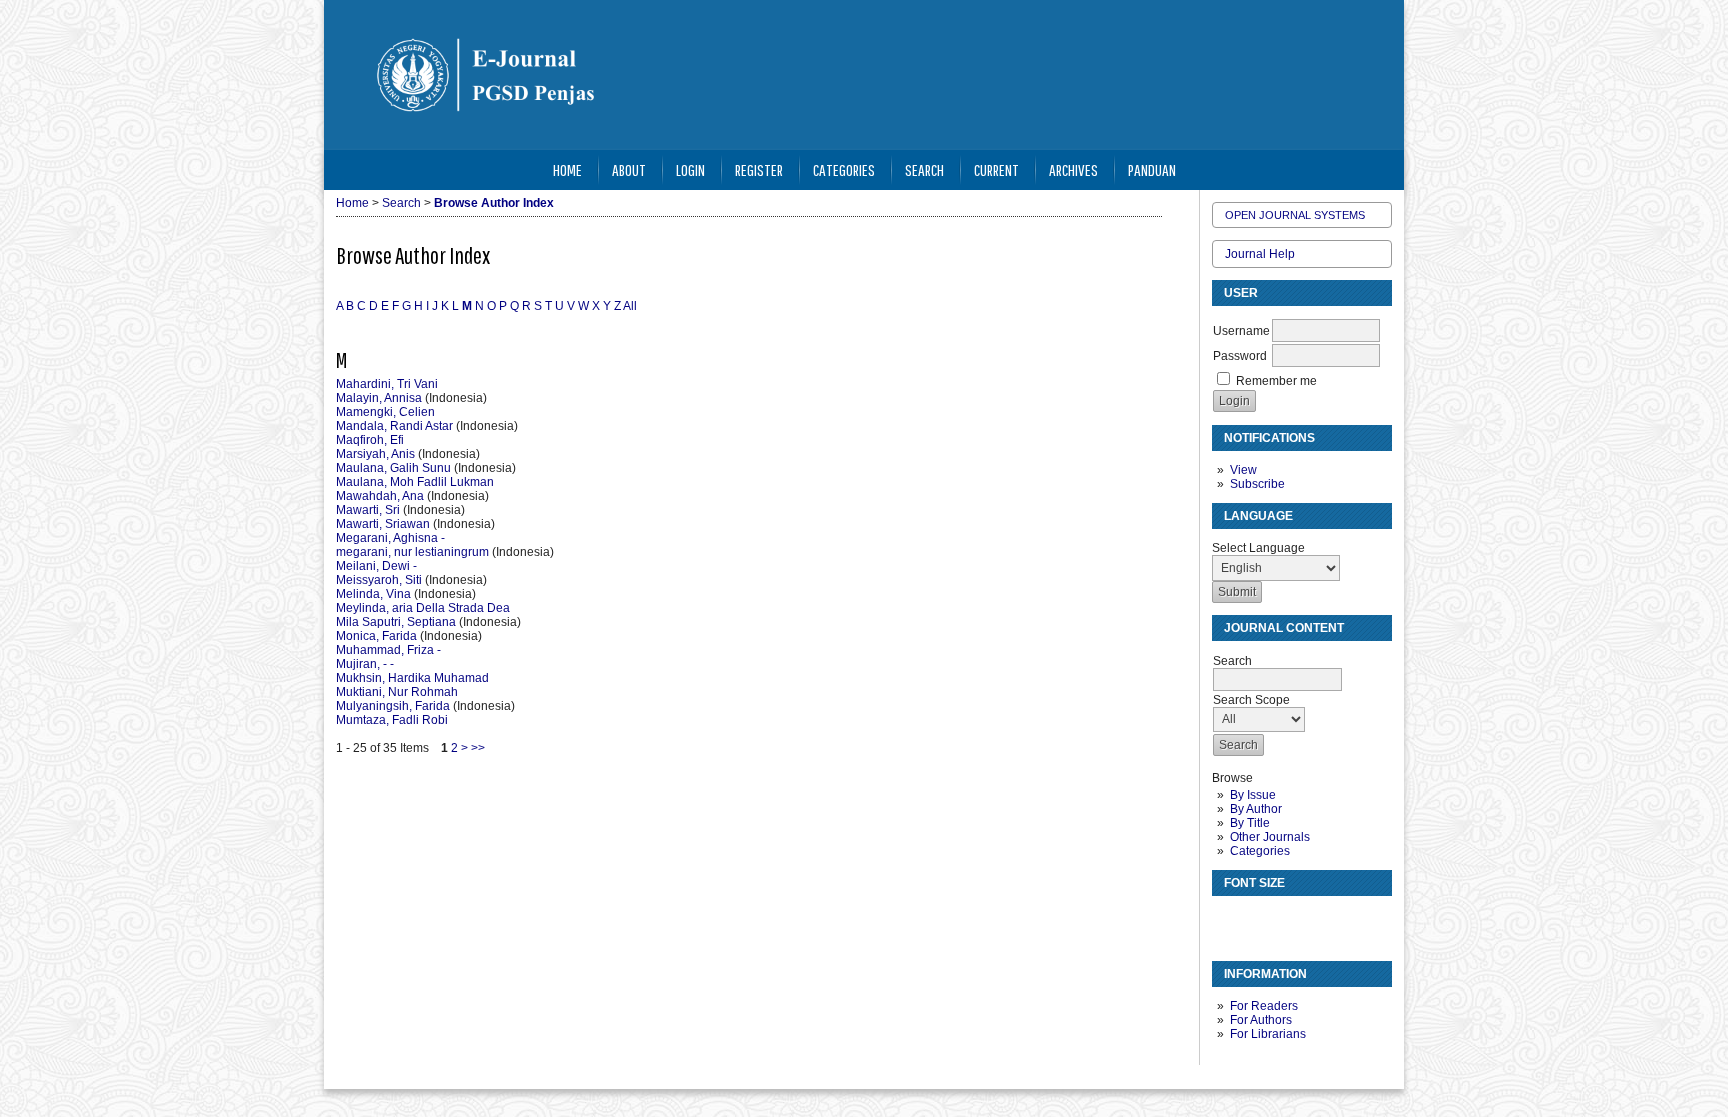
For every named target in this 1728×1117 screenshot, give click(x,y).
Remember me (1276, 381)
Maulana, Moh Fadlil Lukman (415, 482)
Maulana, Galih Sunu (393, 468)
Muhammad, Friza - (388, 650)
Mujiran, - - (365, 664)
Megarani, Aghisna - (390, 538)
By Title (1250, 823)
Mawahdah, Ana (380, 496)
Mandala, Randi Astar (394, 426)
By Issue (1253, 795)
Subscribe (1257, 484)
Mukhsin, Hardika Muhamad (412, 678)
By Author (1256, 809)
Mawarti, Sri (368, 510)
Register (759, 169)
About (629, 169)
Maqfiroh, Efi (370, 440)
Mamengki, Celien (385, 412)
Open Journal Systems (1295, 215)
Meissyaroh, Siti (379, 580)
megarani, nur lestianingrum (412, 552)
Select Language (1258, 548)
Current (996, 169)
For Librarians (1268, 1034)
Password (1240, 356)
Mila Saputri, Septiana (396, 622)
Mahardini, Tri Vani (387, 384)
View (1243, 470)
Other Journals (1270, 837)
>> (478, 748)
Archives (1073, 169)
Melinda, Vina (373, 594)
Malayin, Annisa (379, 398)
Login (690, 169)
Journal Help (1260, 254)
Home (567, 169)
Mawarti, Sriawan (383, 524)
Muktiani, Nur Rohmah (397, 692)
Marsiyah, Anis (375, 454)
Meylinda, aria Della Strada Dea (423, 608)
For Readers (1264, 1006)
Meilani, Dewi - (376, 566)
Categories (1260, 851)
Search (924, 169)
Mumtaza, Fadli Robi (392, 720)
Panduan (1152, 169)
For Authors (1261, 1020)
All (630, 306)
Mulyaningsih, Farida (393, 706)
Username (1241, 331)
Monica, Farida (376, 636)
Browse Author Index (494, 203)
